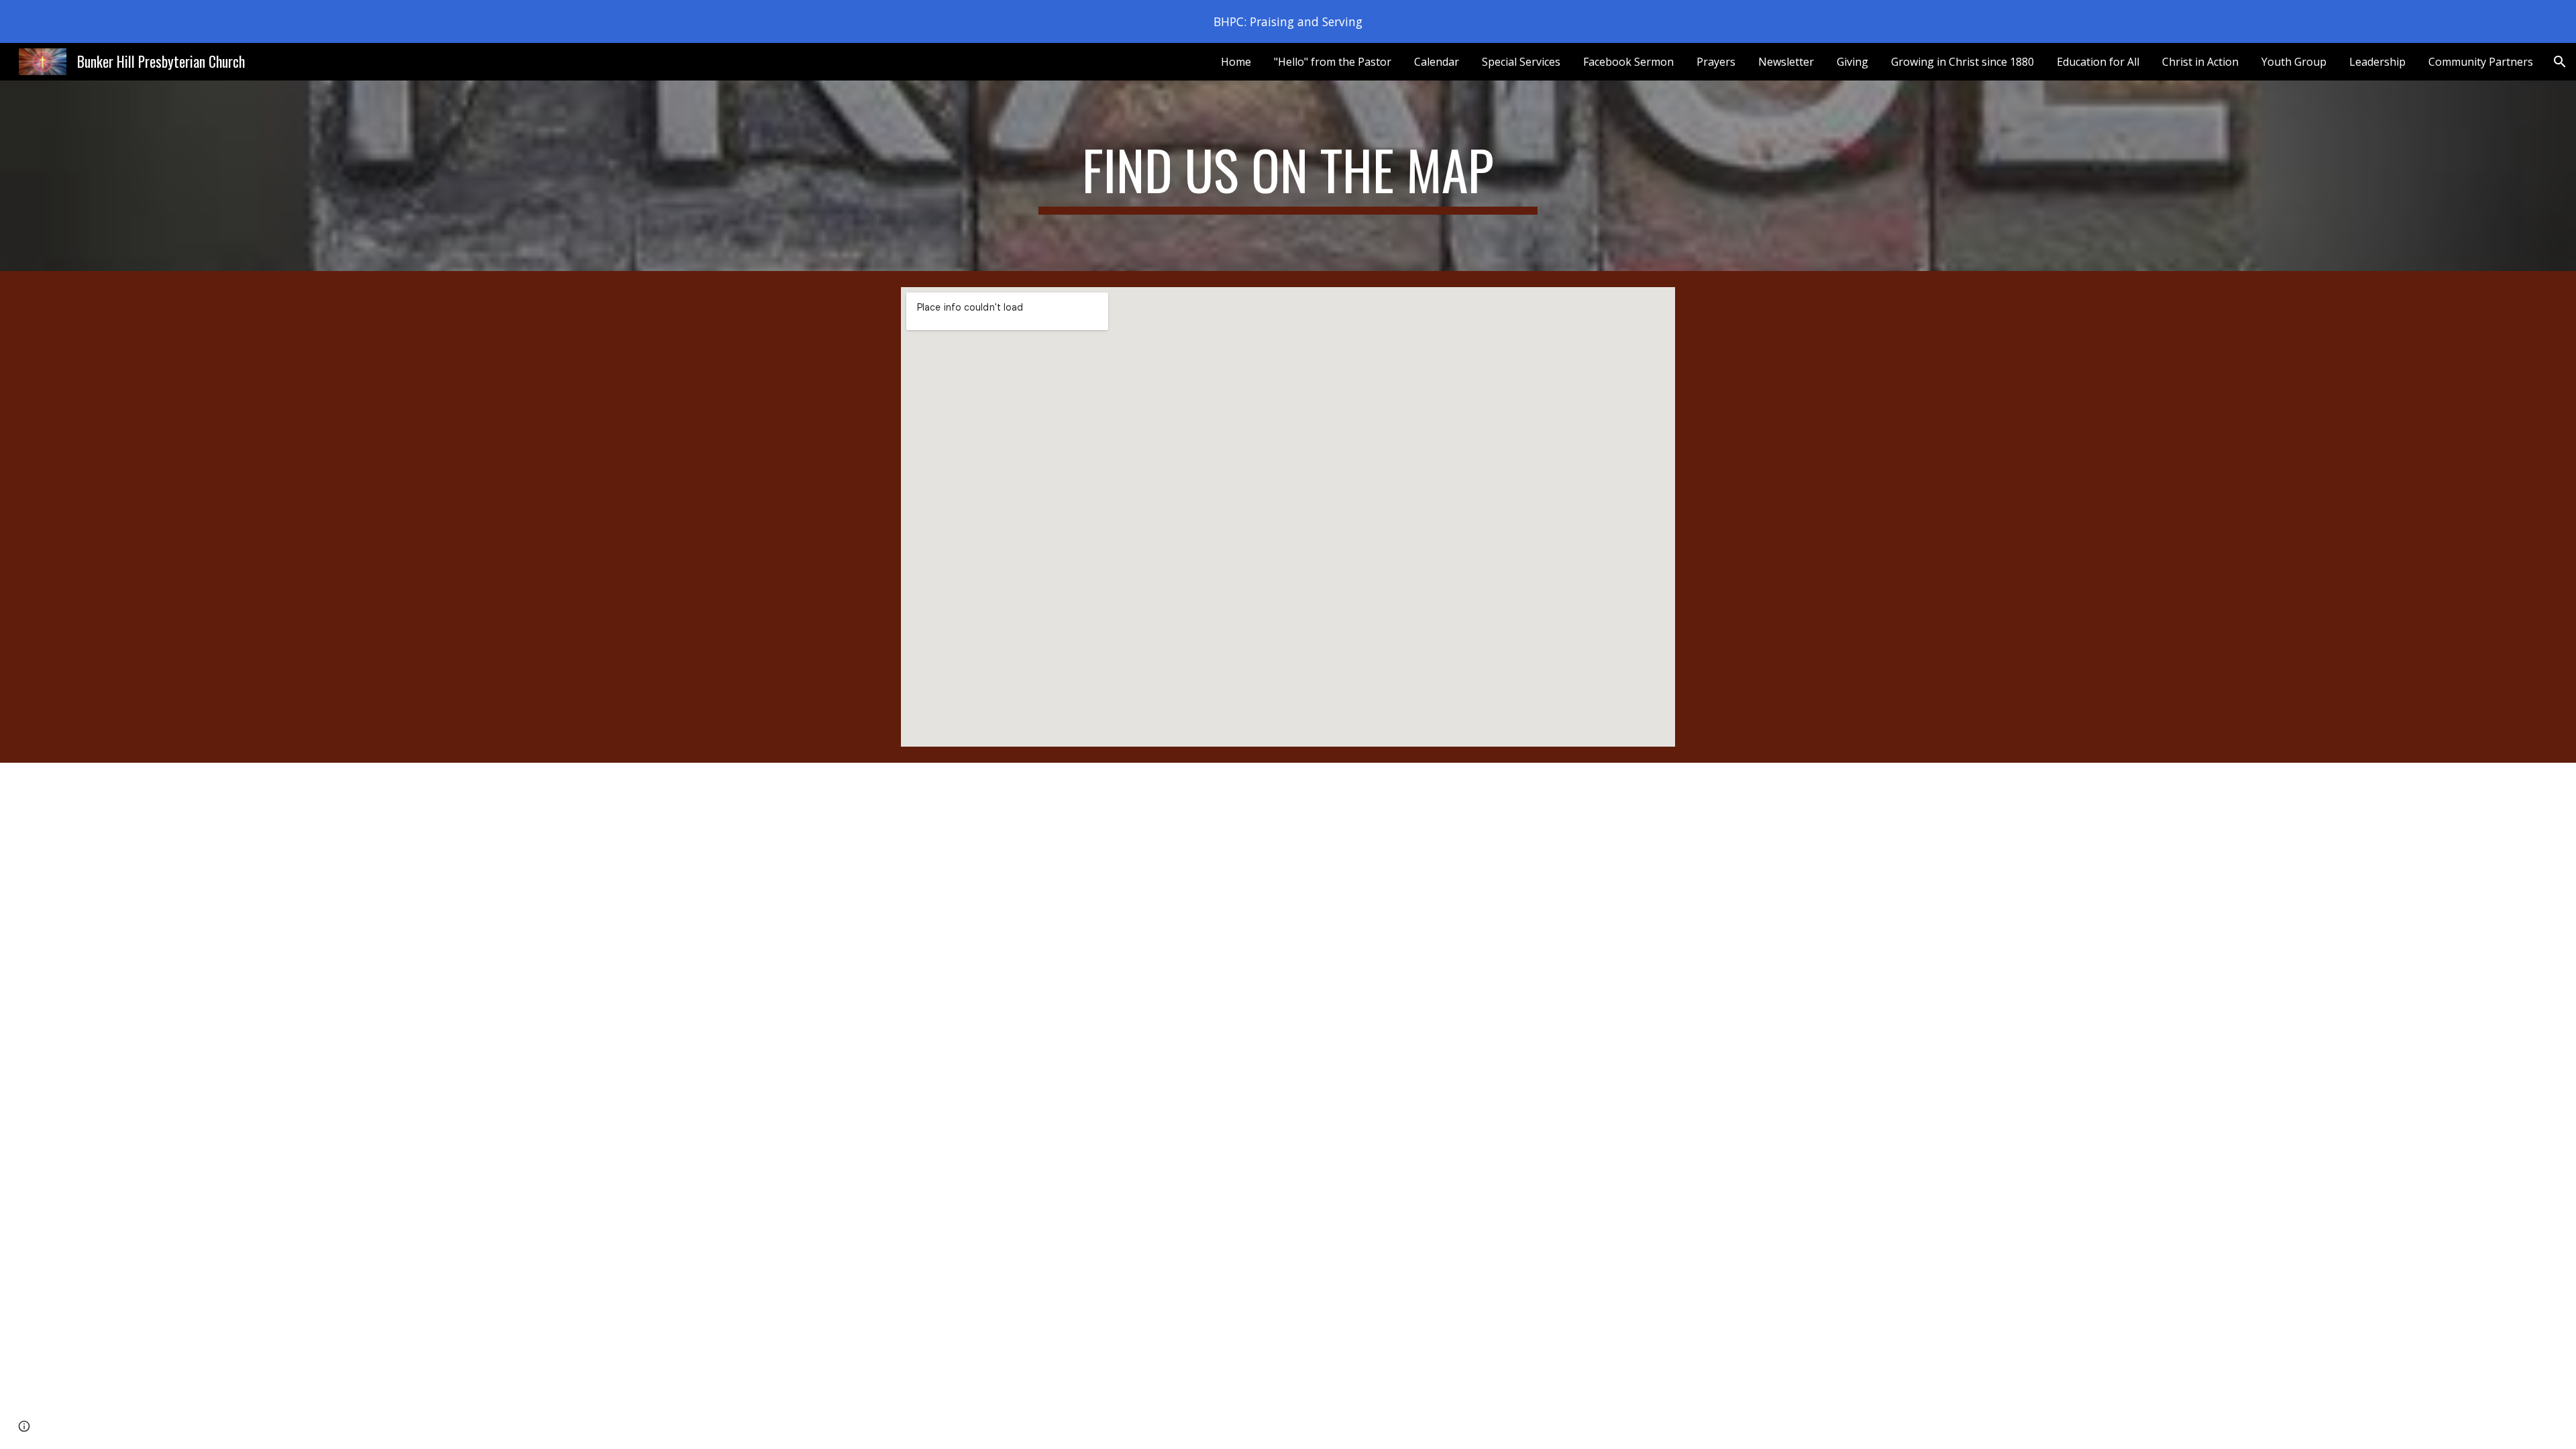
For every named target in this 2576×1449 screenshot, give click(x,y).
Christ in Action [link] (2200, 62)
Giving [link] (1853, 62)
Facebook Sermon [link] (1628, 62)
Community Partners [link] (2481, 62)
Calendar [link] (1437, 62)
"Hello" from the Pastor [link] (1333, 62)
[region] (1288, 21)
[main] (1288, 176)
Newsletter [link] (1786, 62)
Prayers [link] (1716, 62)
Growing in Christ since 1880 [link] (1963, 62)
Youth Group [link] (2294, 62)
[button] (2560, 62)
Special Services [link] (1521, 62)
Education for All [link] (2098, 62)
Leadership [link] (2377, 62)
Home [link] (1236, 62)
